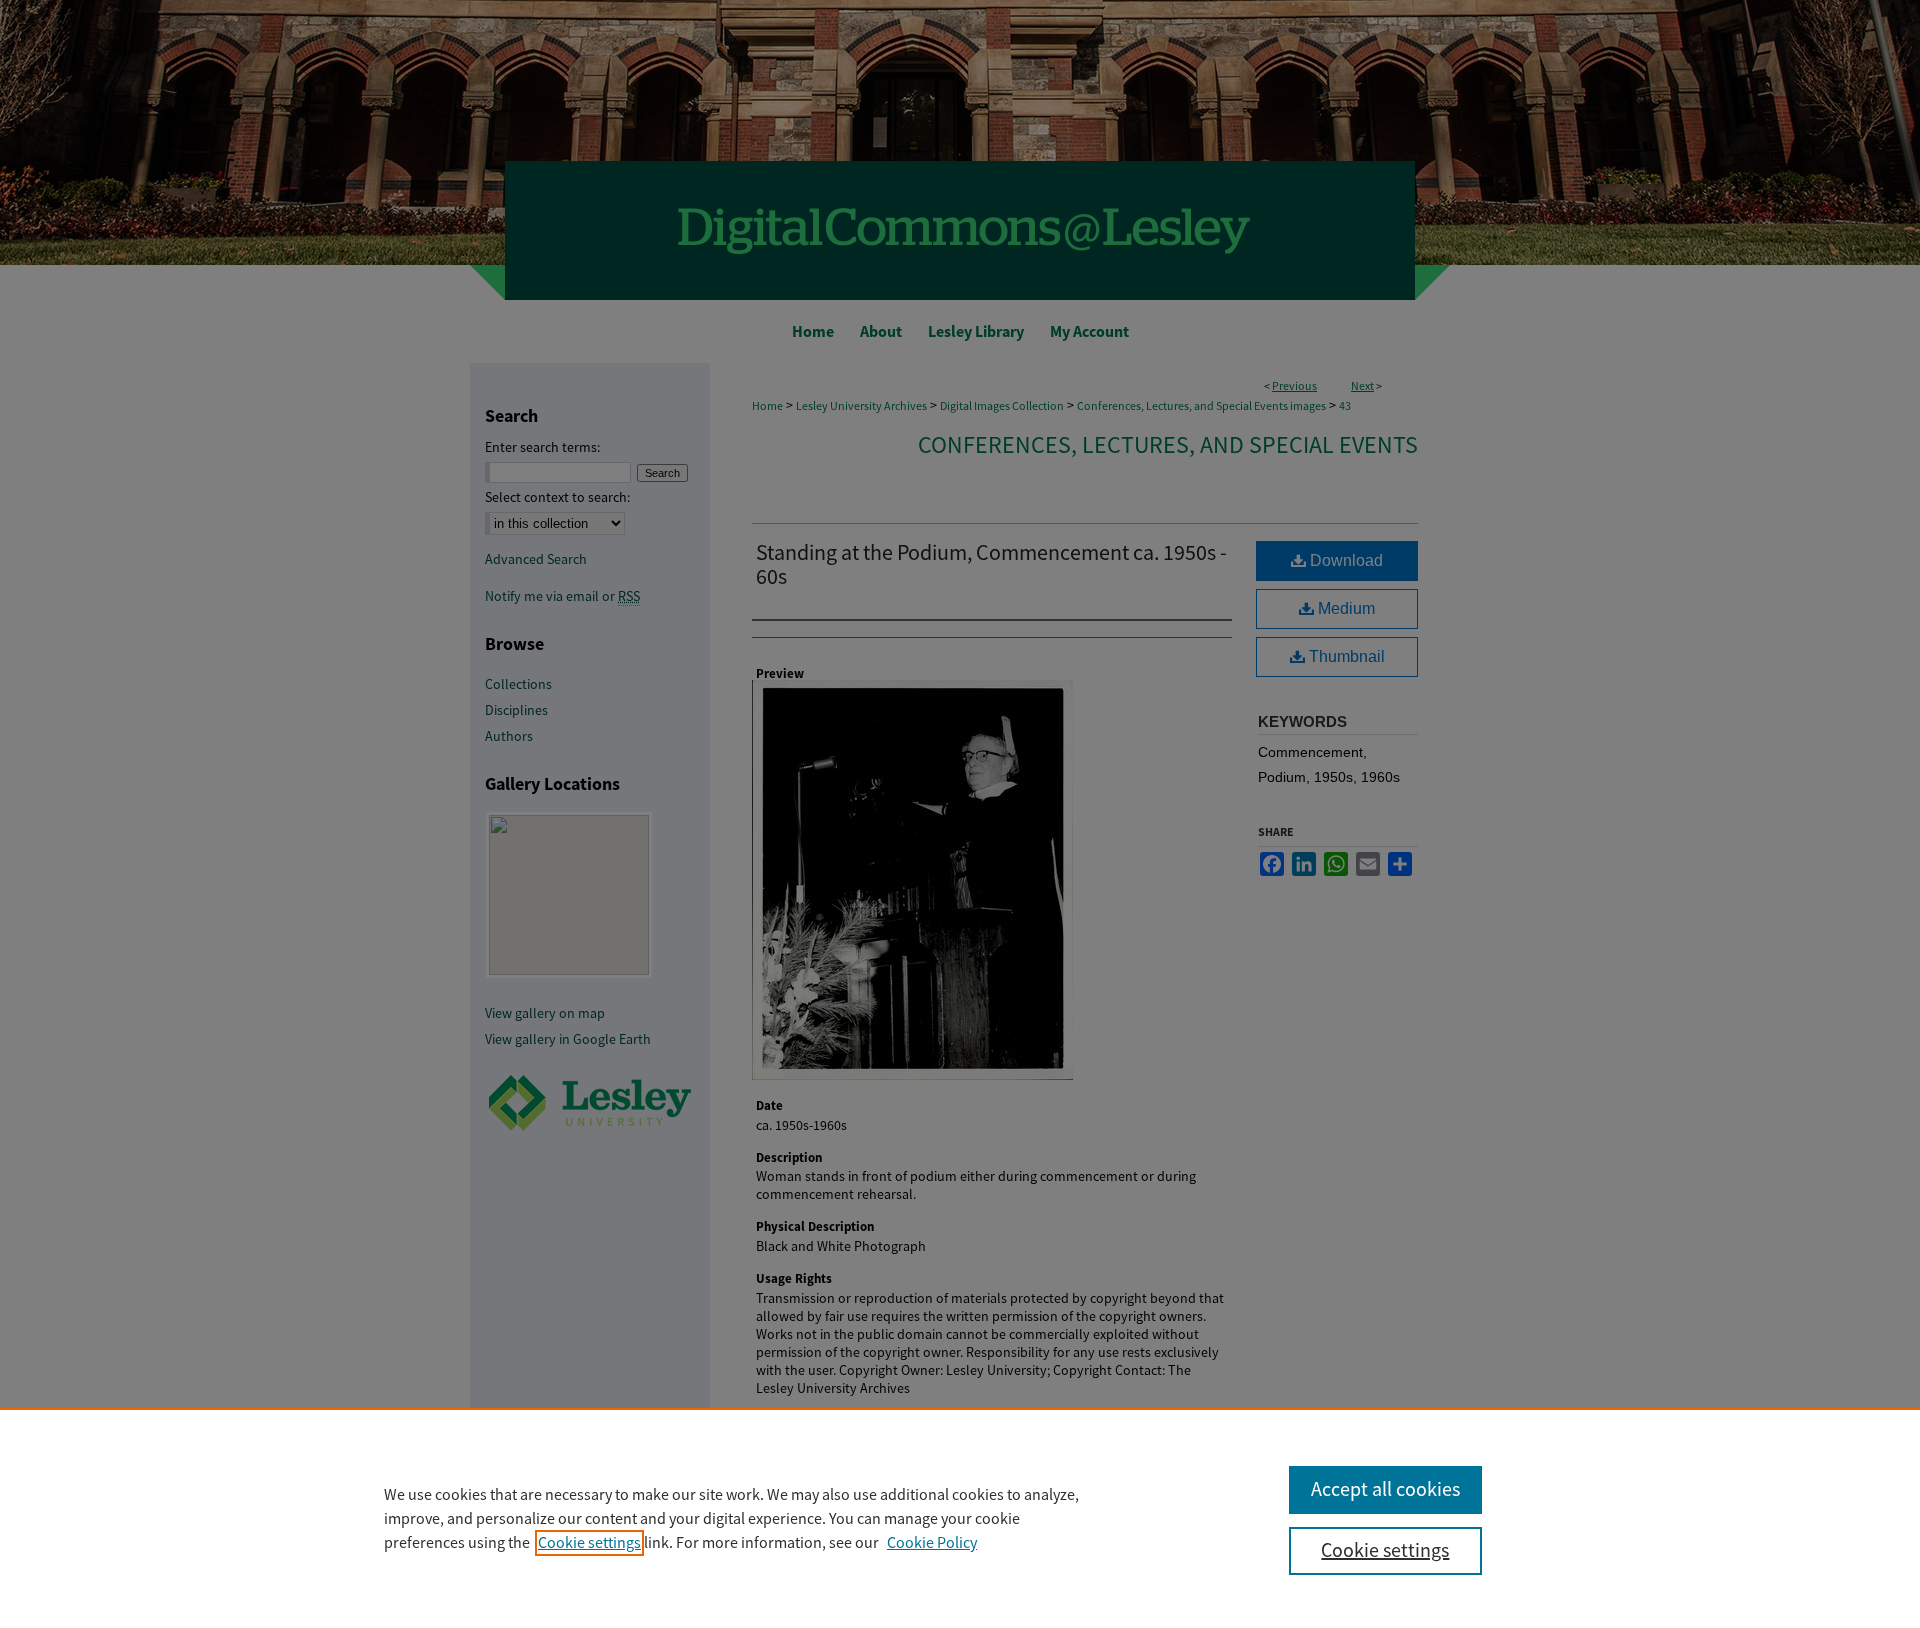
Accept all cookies (1385, 1489)
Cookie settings (589, 1543)
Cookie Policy (932, 1543)
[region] (960, 1518)
